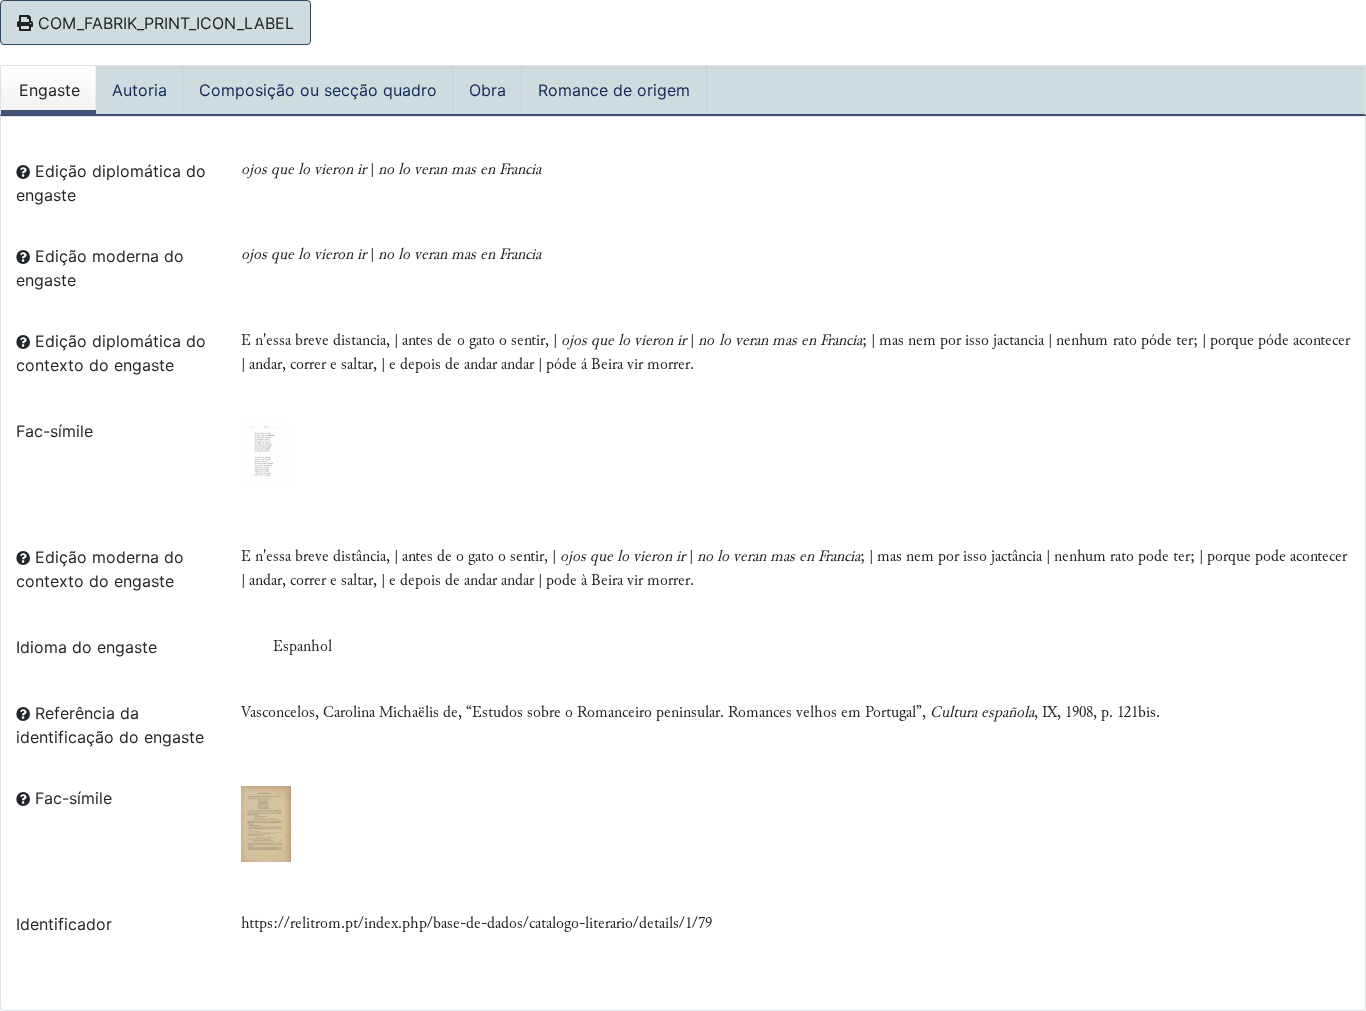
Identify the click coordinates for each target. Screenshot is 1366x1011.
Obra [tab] (487, 90)
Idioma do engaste (86, 647)
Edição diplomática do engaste (111, 183)
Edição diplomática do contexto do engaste (111, 353)
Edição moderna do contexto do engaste (100, 569)
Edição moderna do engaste (100, 268)
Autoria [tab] (139, 90)
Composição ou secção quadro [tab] (318, 90)
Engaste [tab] (49, 90)
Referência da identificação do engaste (110, 725)
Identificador (64, 924)
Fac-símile (54, 431)
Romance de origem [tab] (614, 90)
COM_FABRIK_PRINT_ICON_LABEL (163, 23)
